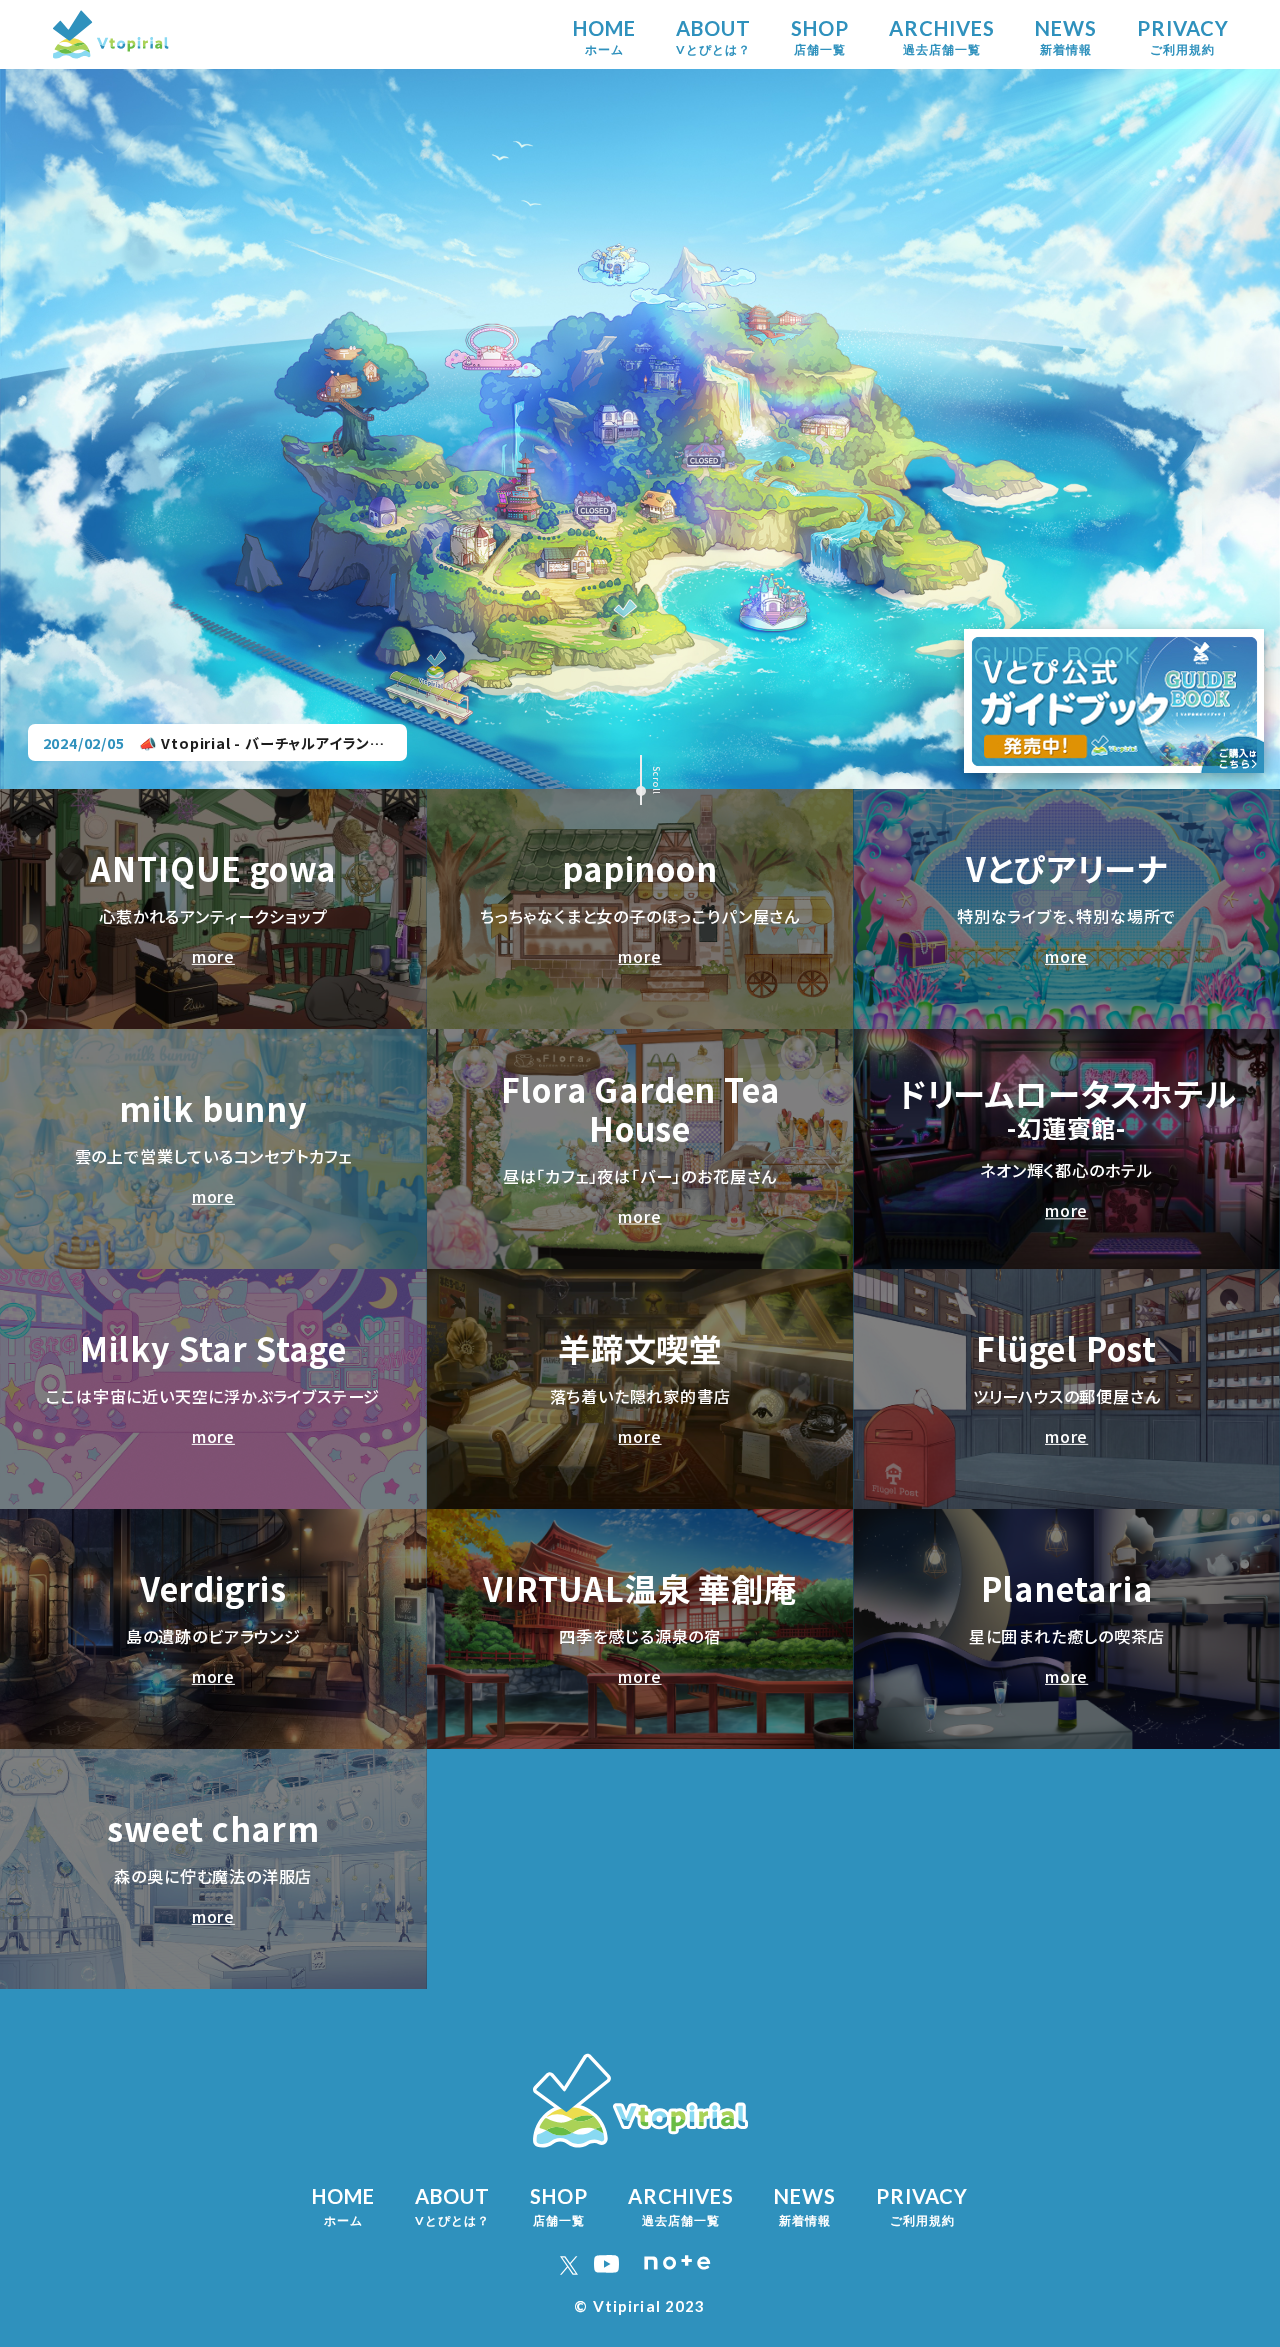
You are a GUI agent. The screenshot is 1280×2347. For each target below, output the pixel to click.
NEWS (1066, 36)
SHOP (820, 36)
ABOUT (713, 36)
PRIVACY (1183, 36)
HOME (604, 36)
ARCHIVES (942, 36)
